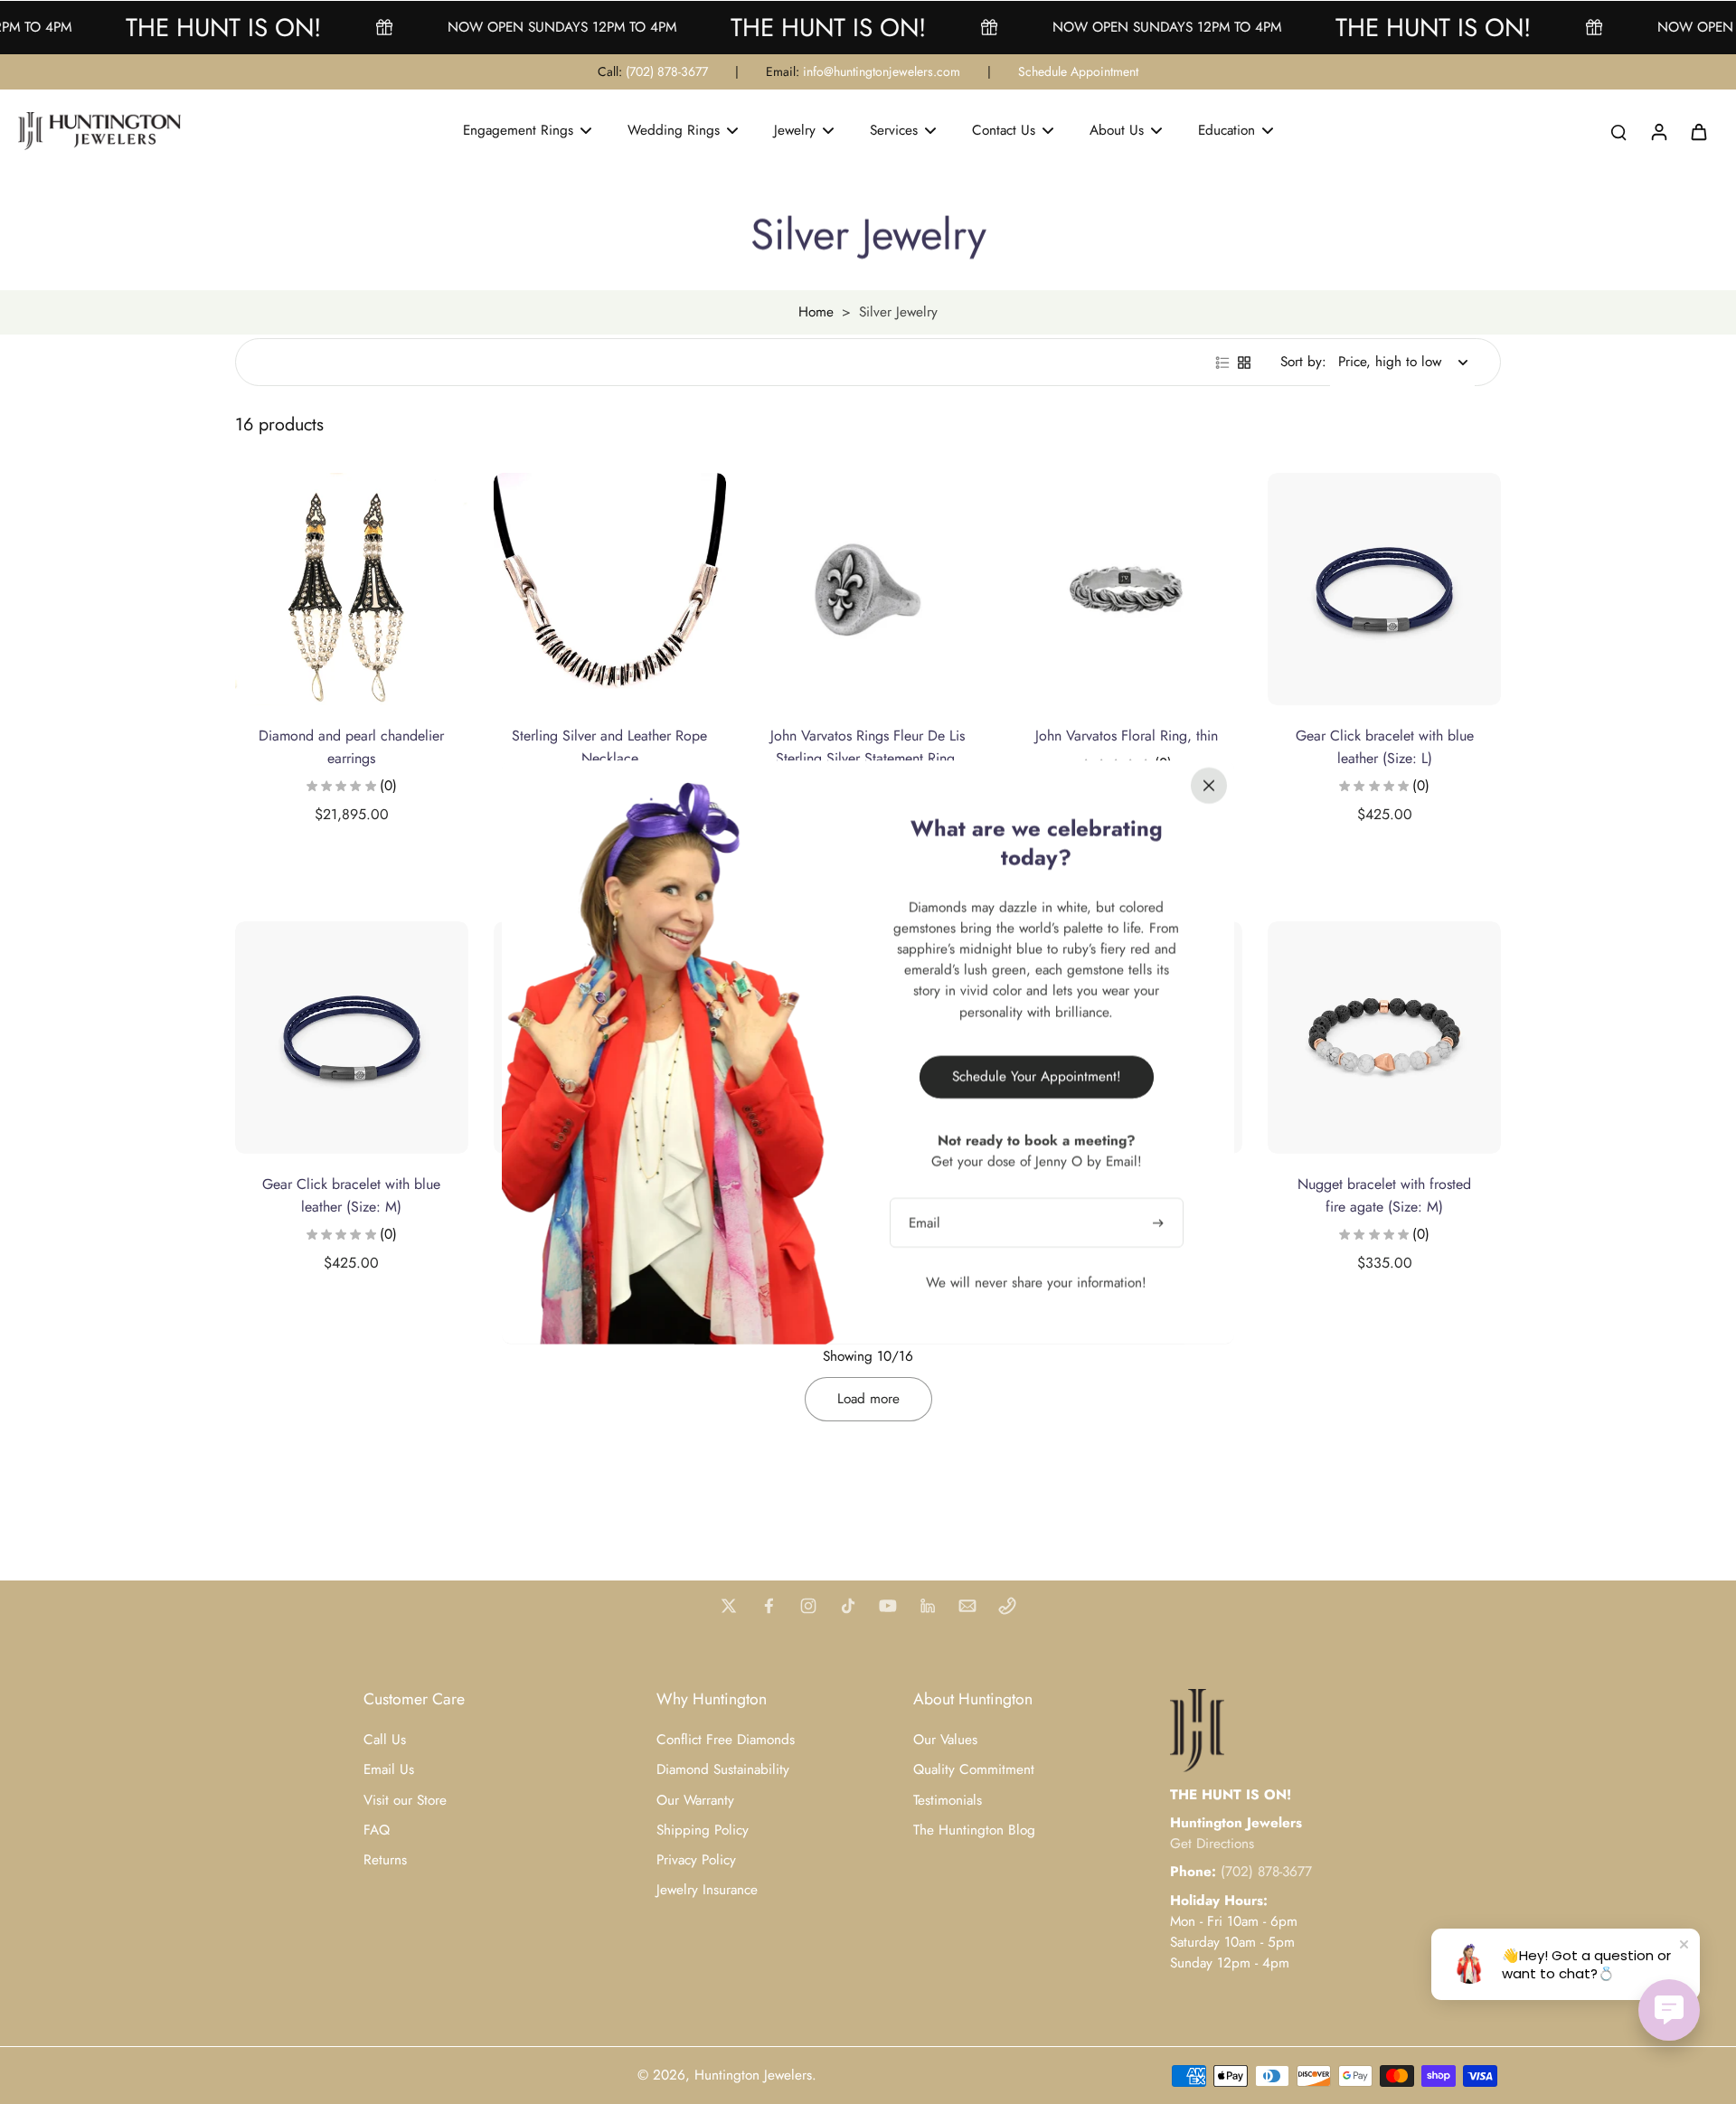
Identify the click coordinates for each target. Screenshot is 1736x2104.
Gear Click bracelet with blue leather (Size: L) (1385, 747)
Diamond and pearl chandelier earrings (351, 747)
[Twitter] (729, 1606)
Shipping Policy (703, 1830)
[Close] (1209, 785)
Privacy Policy (696, 1860)
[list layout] (1222, 363)
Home (816, 312)
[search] (1618, 131)
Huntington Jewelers (753, 2075)
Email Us (389, 1770)
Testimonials (948, 1801)
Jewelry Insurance (707, 1890)
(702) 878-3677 (667, 71)
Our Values (945, 1740)
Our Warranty (695, 1801)
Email (925, 1222)
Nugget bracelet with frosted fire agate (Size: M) (1384, 1195)
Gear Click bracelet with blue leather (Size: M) (351, 1195)
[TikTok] (848, 1606)
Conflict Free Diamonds (726, 1740)
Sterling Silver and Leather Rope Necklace (609, 747)
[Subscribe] (1160, 1222)
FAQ (377, 1830)
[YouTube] (888, 1606)
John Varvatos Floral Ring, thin (1127, 736)
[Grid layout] (1244, 363)
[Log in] (1658, 131)
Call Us (385, 1740)
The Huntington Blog (974, 1830)
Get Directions (1212, 1844)
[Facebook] (769, 1606)
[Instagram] (808, 1606)
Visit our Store (405, 1801)
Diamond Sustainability (723, 1770)
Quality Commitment (974, 1770)
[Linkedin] (928, 1606)
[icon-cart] (1698, 131)
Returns (385, 1860)
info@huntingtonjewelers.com (882, 71)
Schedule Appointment (1078, 71)
